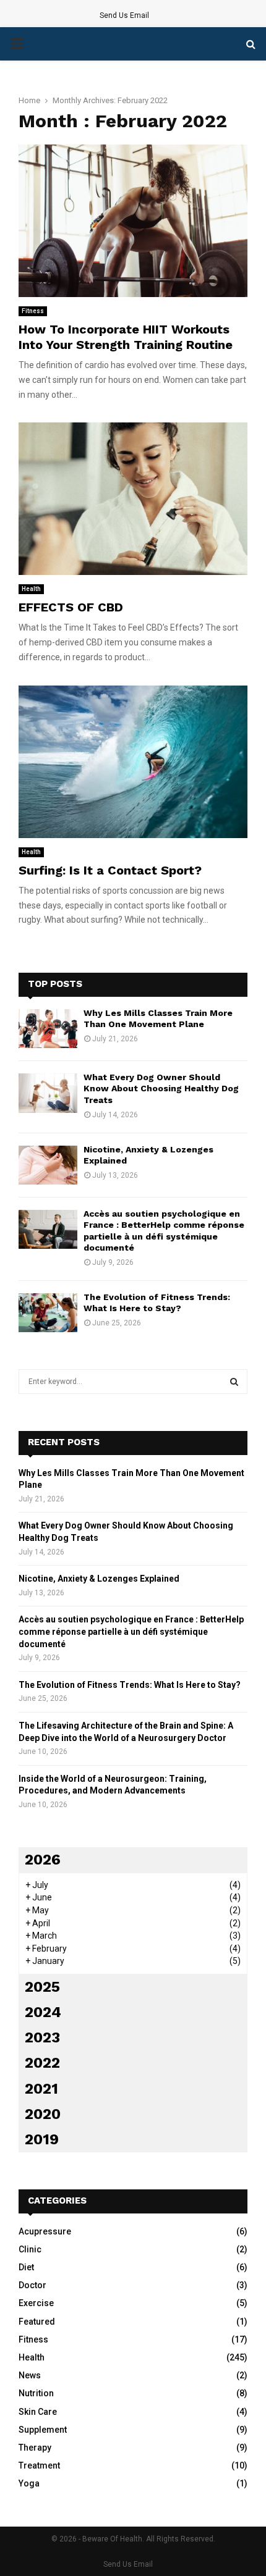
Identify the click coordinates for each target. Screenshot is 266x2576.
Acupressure (45, 2231)
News (30, 2375)
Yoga (29, 2483)
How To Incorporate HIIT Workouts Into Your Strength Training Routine (126, 337)
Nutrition (36, 2393)
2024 (43, 2012)
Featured (37, 2322)
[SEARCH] (234, 1382)
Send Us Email (124, 15)
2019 (42, 2139)
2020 (43, 2114)
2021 (41, 2089)
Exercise (36, 2303)
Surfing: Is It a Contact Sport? (110, 870)
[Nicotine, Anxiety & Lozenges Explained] (48, 1165)
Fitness (33, 311)
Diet (26, 2267)
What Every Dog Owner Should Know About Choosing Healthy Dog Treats (161, 1088)
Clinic (30, 2249)
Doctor (32, 2285)
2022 (42, 2063)
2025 (42, 1987)
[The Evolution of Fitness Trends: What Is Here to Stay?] (48, 1313)
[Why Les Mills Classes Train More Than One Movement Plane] (48, 1029)
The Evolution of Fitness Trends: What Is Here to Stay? (130, 1685)
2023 (42, 2037)
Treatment (39, 2465)
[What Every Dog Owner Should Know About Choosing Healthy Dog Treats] (48, 1093)
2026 (43, 1860)
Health (31, 589)
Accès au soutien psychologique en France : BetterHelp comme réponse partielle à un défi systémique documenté (131, 1631)
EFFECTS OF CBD (71, 607)
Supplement (43, 2430)
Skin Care (38, 2412)
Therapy (35, 2448)
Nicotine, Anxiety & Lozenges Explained (99, 1579)
